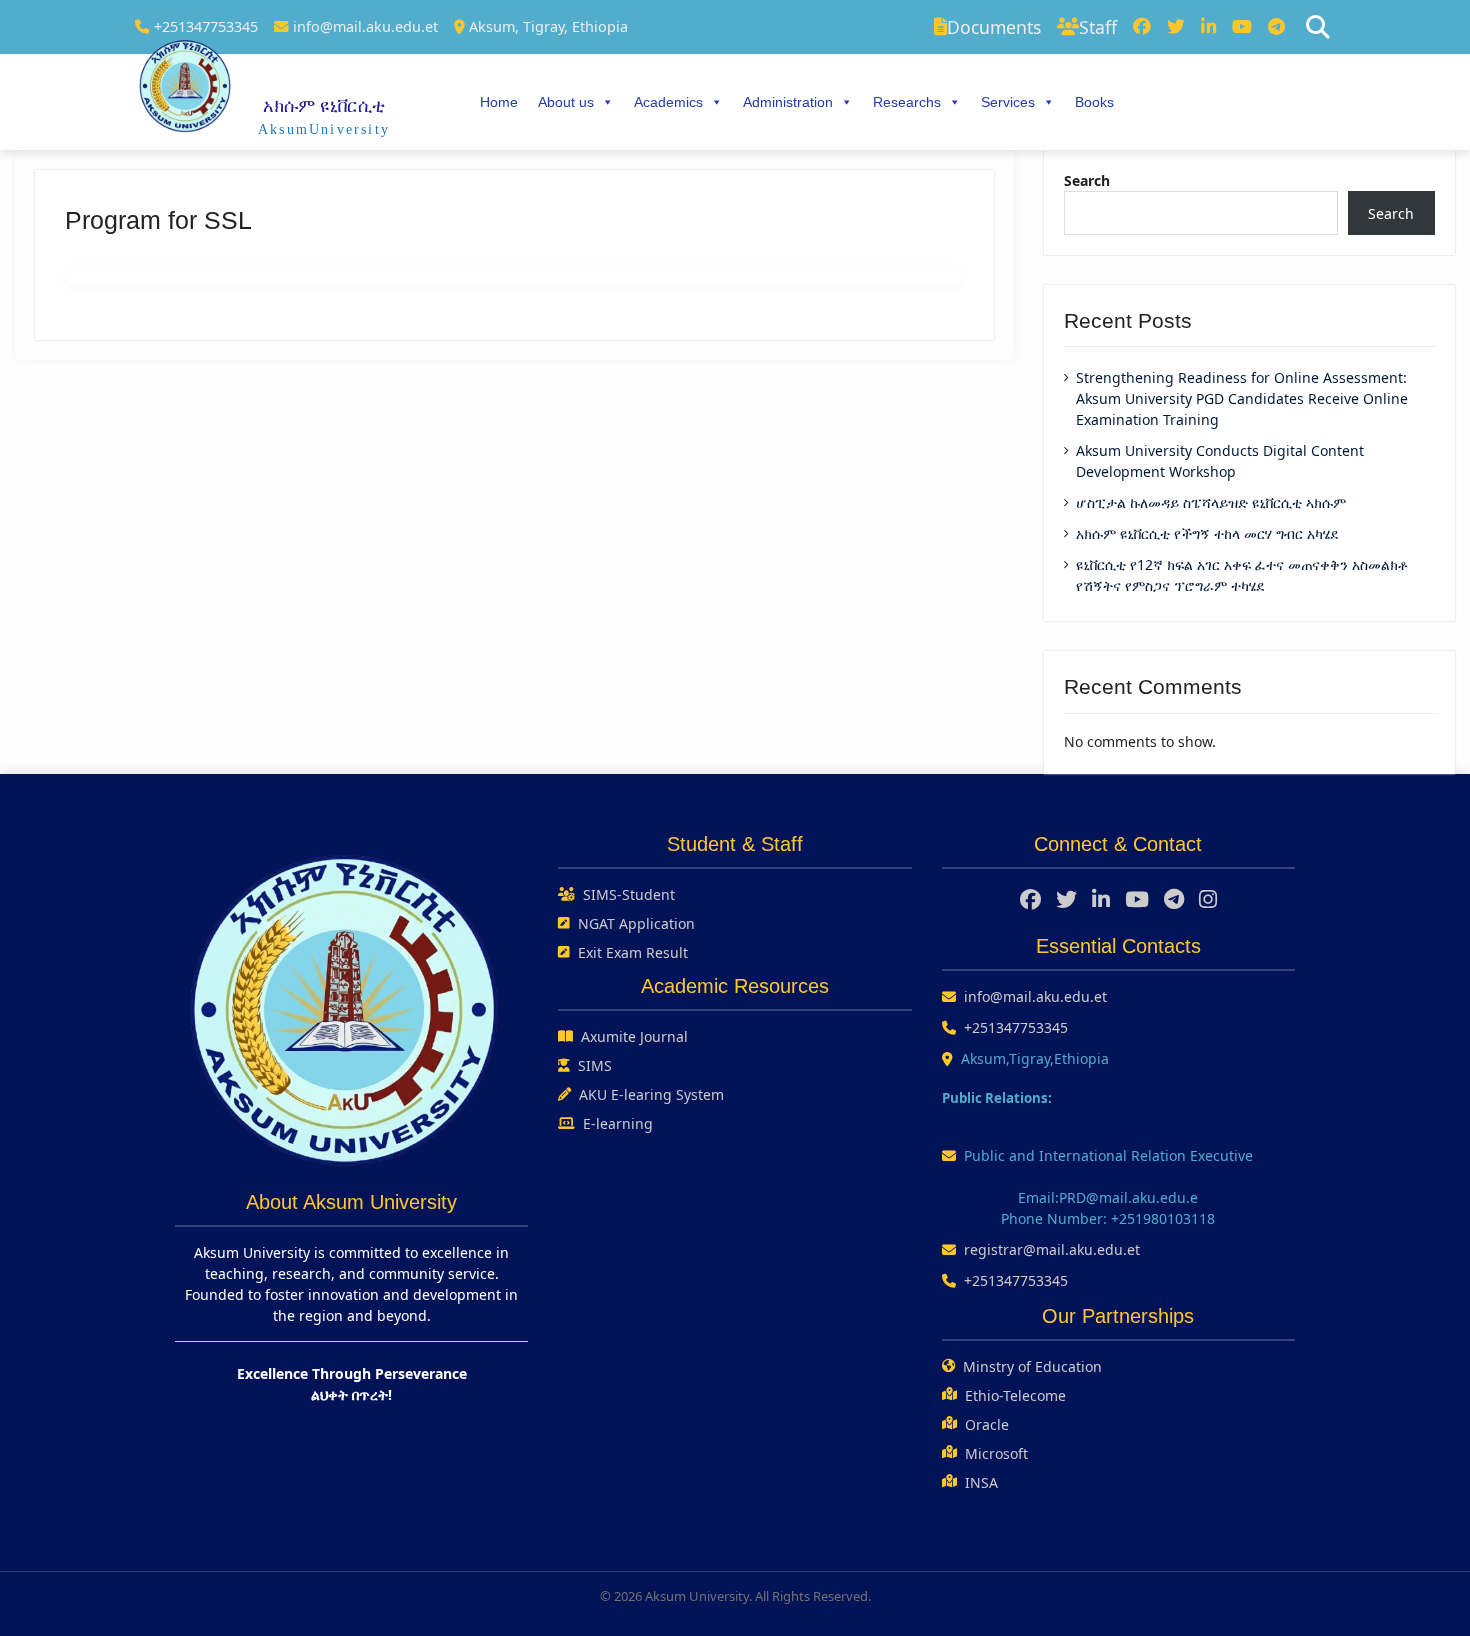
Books (1094, 102)
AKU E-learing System (651, 1094)
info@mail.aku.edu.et (365, 26)
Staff (1098, 27)
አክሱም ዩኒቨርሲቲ (324, 106)
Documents (994, 27)
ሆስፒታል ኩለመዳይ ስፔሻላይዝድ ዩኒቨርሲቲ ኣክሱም (1211, 502)
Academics (668, 102)
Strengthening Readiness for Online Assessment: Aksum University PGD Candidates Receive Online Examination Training (1242, 398)
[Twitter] (1176, 27)
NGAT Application (636, 923)
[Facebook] (1142, 27)
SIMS (595, 1065)
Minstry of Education (1032, 1366)
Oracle (987, 1424)
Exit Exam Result (633, 952)
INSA (981, 1482)
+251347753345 (206, 26)
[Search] (1318, 27)
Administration (788, 102)
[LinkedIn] (1208, 27)
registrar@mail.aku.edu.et (1052, 1249)
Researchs (907, 102)
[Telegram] (1276, 27)
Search (1087, 180)
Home (499, 102)
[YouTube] (1242, 27)
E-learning (618, 1123)
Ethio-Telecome (1015, 1395)
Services (1008, 102)
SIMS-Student (629, 894)
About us (566, 102)
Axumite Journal (634, 1036)
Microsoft (996, 1453)
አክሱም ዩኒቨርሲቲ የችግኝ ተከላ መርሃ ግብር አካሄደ (1207, 533)
